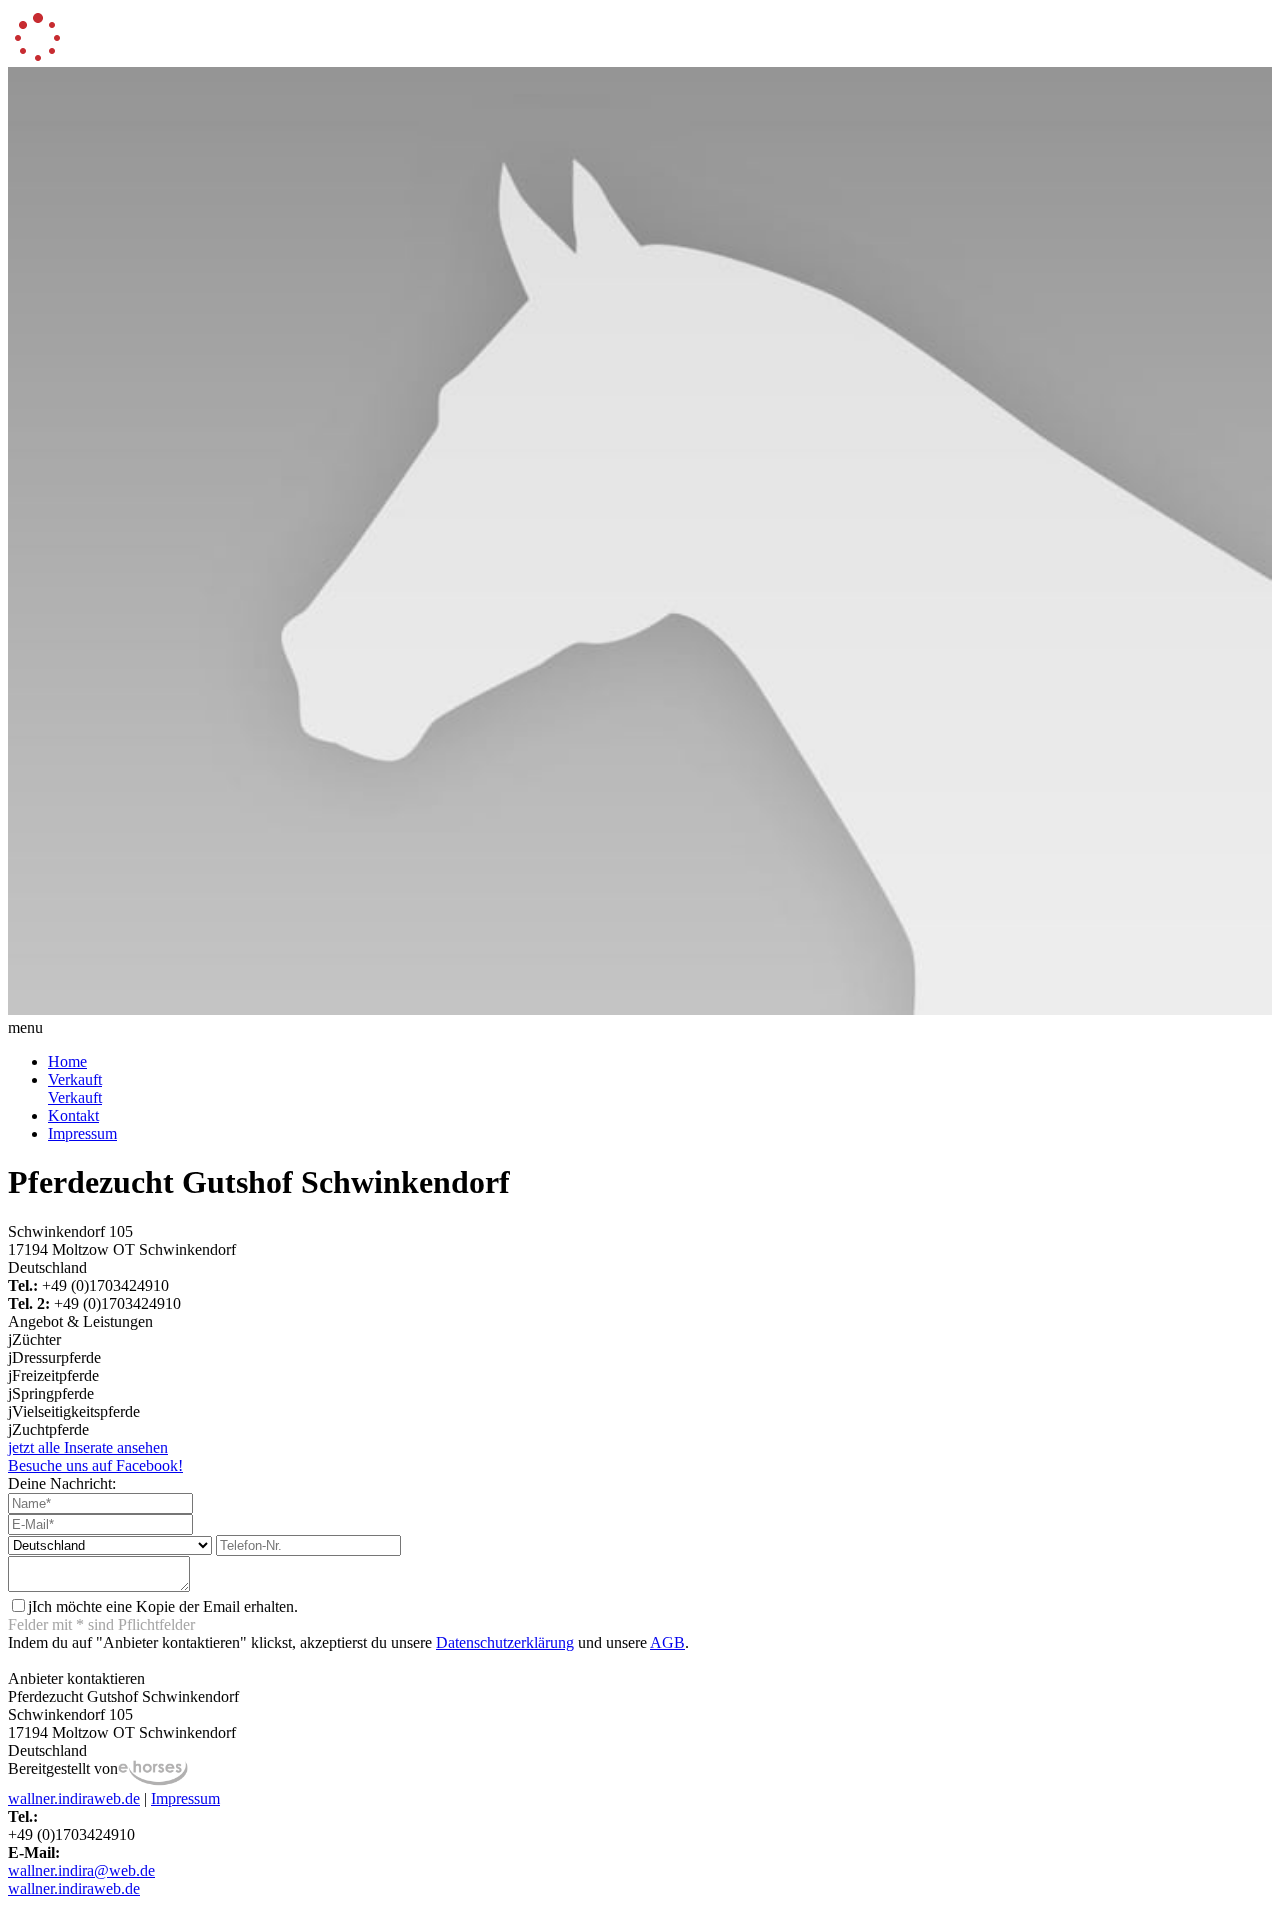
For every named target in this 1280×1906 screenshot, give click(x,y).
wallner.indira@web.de (81, 1870)
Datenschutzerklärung (505, 1642)
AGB (667, 1642)
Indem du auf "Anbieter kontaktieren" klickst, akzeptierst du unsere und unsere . (348, 1642)
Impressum (82, 1133)
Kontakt (73, 1115)
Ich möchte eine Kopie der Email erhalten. (163, 1606)
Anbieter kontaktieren (76, 1678)
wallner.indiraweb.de (74, 1798)
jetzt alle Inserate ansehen (88, 1447)
